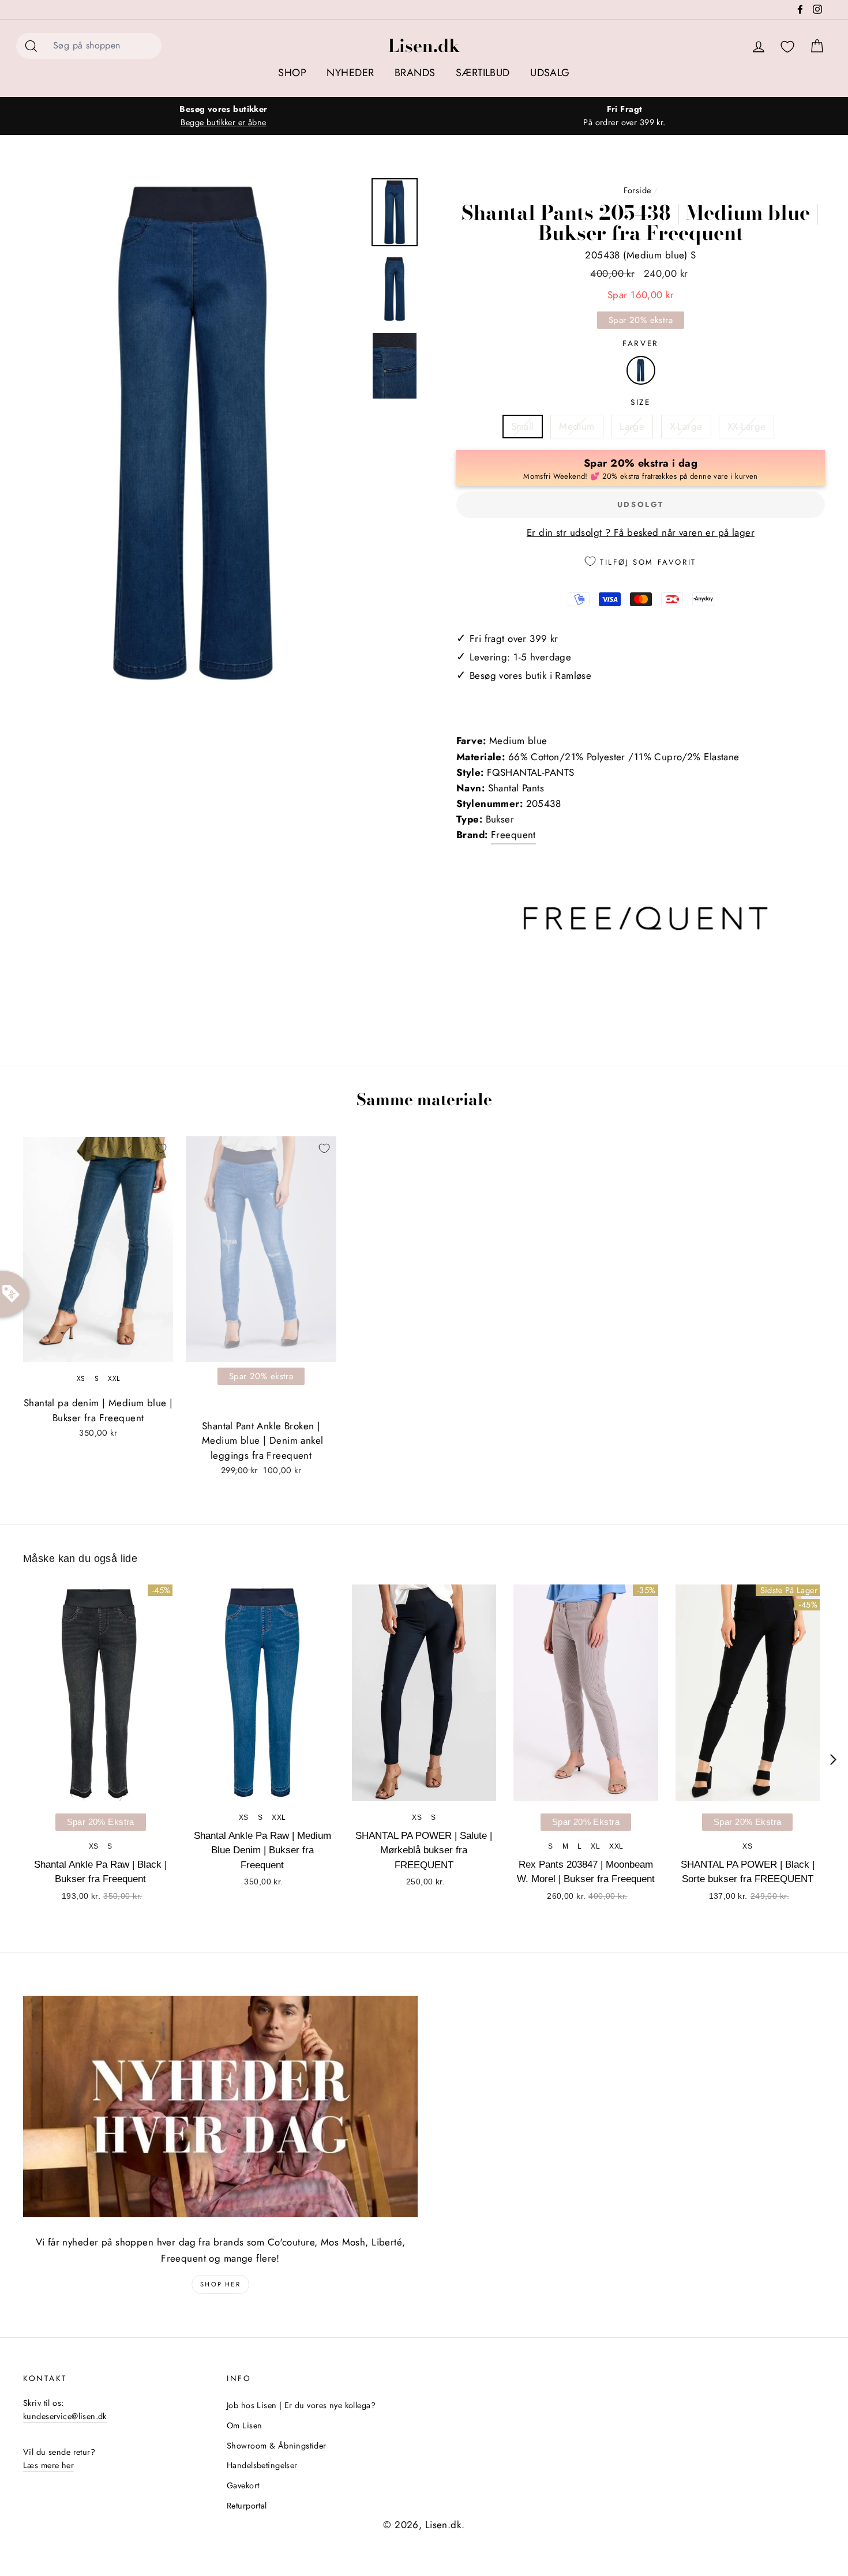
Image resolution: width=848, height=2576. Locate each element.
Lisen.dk (424, 46)
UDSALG (550, 73)
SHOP (292, 73)
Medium (577, 426)
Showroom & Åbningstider (277, 2446)
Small (523, 426)
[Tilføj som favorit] (161, 1148)
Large (632, 426)
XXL (114, 1379)
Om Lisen (244, 2425)
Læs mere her (48, 2465)
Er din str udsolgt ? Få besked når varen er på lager (641, 532)
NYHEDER (350, 73)
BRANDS (415, 73)
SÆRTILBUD (483, 73)
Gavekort (243, 2485)
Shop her (220, 2284)
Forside (637, 190)
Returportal (247, 2506)
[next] (833, 1760)
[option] (224, 116)
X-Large (686, 426)
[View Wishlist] (787, 47)
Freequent (513, 835)
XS (81, 1379)
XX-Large (746, 426)
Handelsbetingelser (262, 2465)
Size (641, 402)
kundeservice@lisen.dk (65, 2416)
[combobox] (104, 46)
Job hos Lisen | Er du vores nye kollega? (301, 2405)
